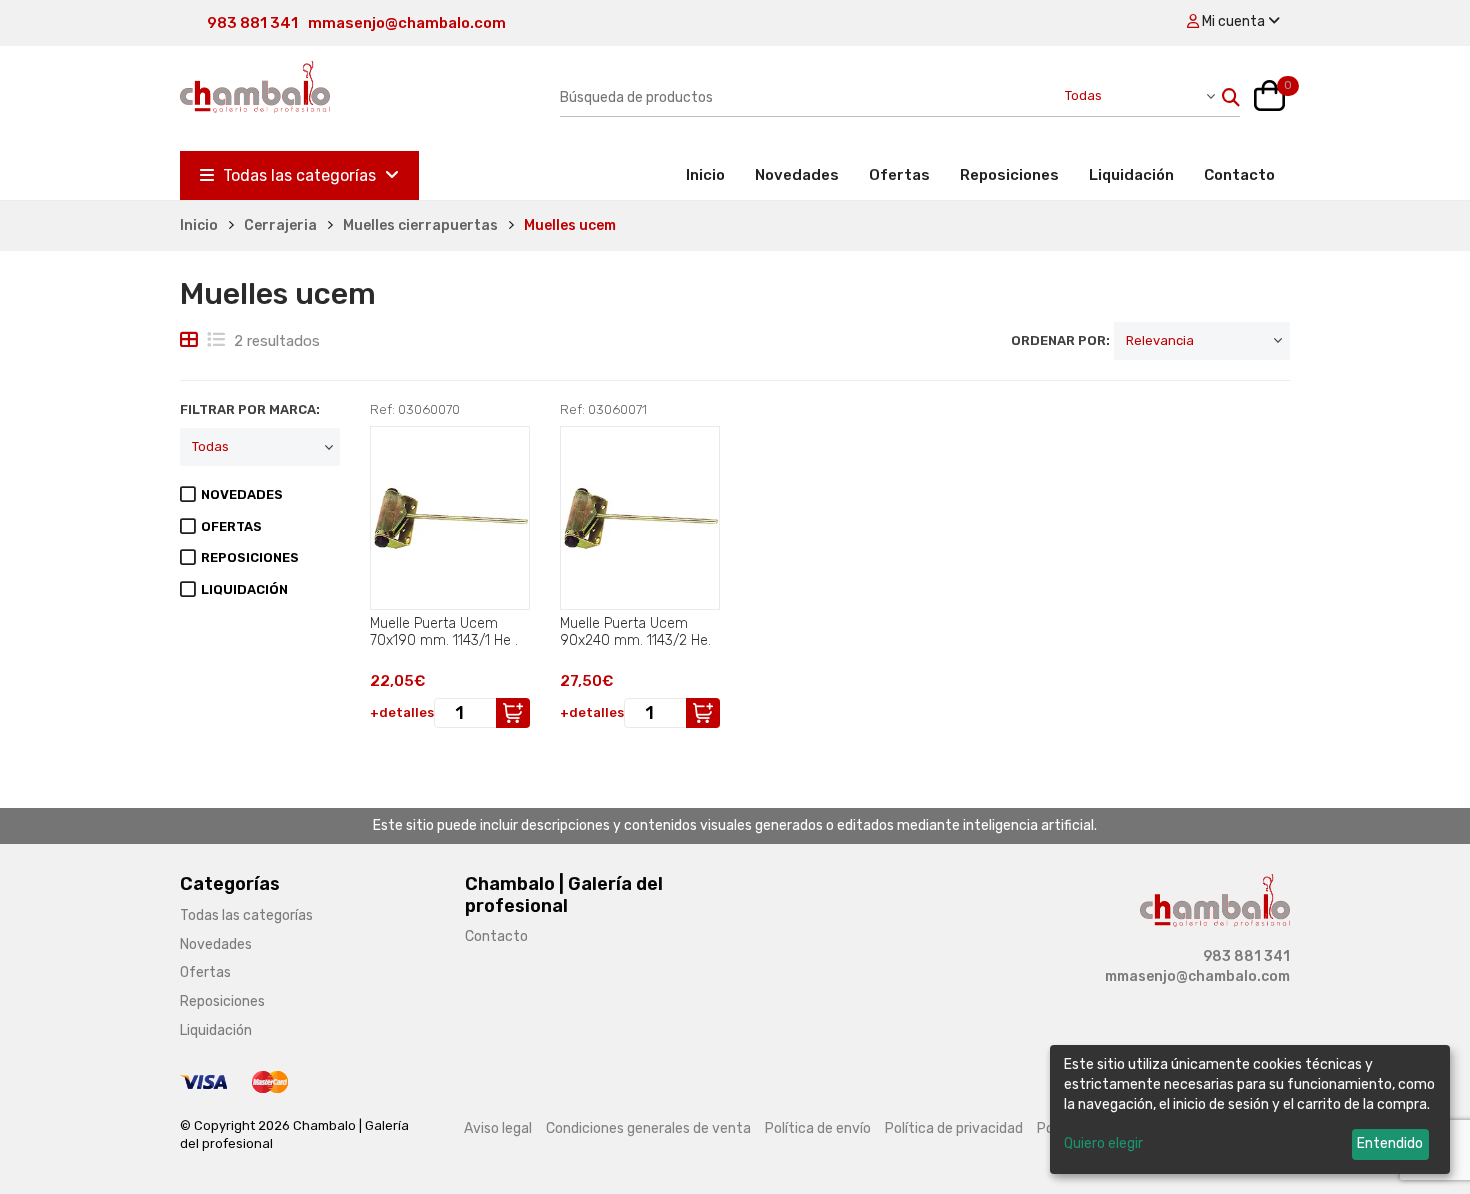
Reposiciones (1009, 175)
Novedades (797, 175)
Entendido (1390, 1143)
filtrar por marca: (250, 409)
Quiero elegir (1103, 1143)
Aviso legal (498, 1128)
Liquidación (1131, 175)
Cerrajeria (280, 225)
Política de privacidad (954, 1128)
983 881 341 (252, 23)
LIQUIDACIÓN (244, 589)
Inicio (713, 174)
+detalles (402, 712)
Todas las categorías (299, 175)
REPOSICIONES (250, 557)
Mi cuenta (1233, 21)
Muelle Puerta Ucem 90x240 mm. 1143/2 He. (635, 632)
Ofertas (899, 175)
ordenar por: (1060, 340)
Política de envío (818, 1128)
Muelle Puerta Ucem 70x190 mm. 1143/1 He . (444, 632)
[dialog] (1250, 1109)
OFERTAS (231, 526)
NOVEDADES (242, 494)
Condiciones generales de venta (648, 1128)
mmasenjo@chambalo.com (407, 23)
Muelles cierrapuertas (420, 225)
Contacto (1239, 175)
